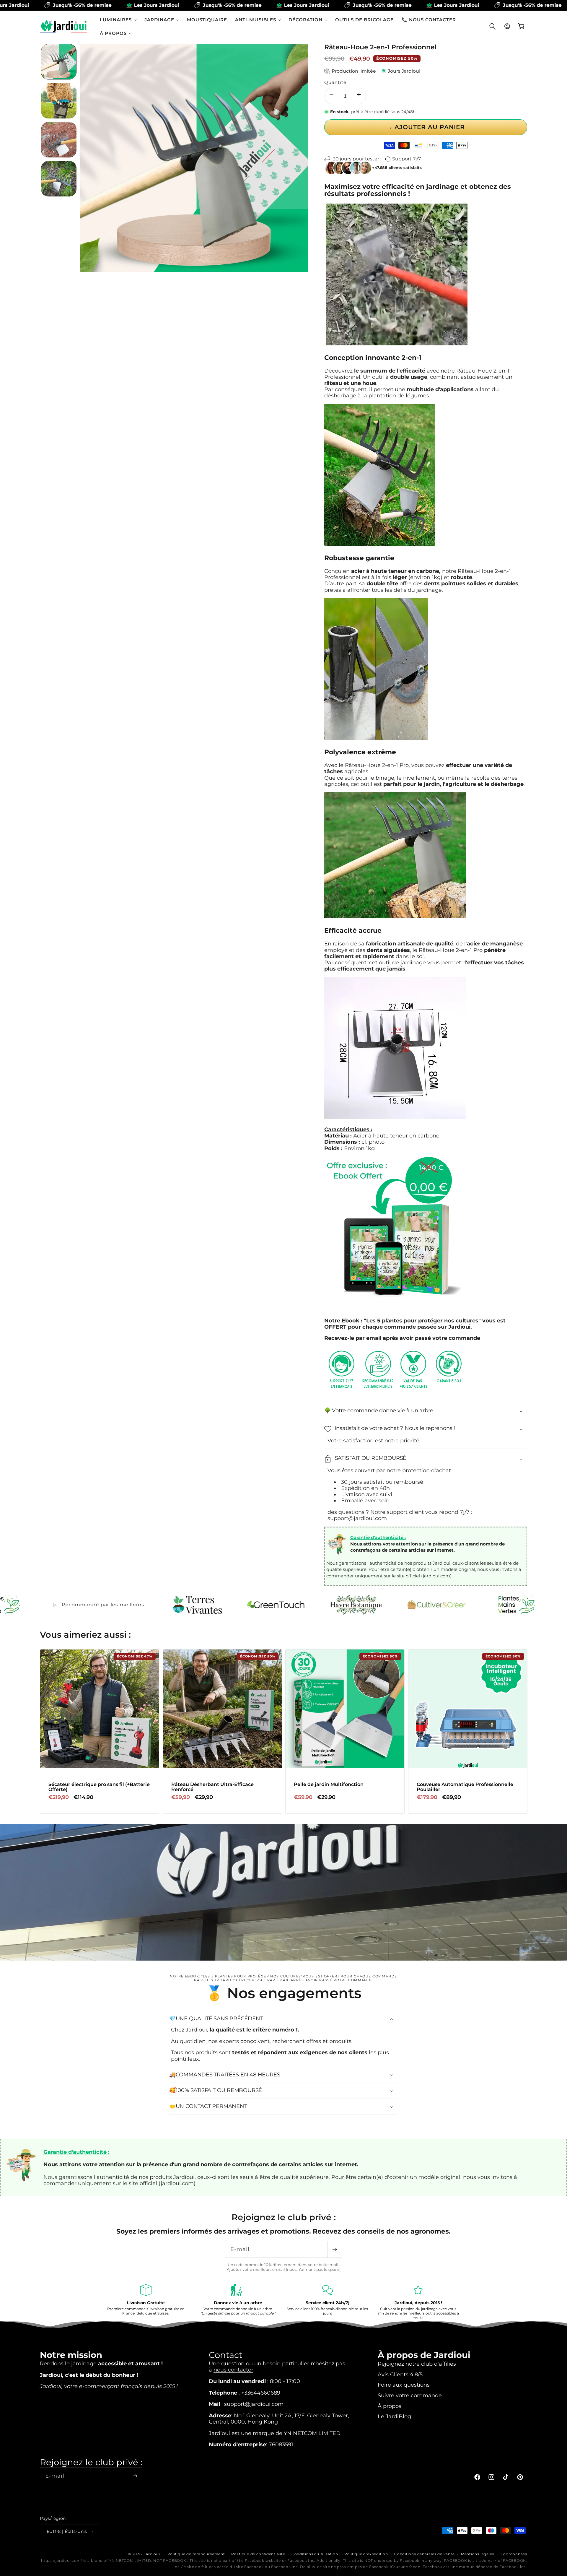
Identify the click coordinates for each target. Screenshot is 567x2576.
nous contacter (233, 2369)
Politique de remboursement (196, 2554)
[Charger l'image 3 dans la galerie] (59, 140)
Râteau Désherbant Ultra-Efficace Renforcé (212, 1787)
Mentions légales (478, 2554)
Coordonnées (514, 2554)
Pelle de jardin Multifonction (329, 1784)
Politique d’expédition (366, 2554)
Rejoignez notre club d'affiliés (417, 2363)
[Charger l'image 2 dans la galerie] (59, 101)
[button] (118, 20)
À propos (390, 2406)
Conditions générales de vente (424, 2554)
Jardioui (152, 2554)
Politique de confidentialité (258, 2554)
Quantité (335, 82)
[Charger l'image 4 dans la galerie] (59, 179)
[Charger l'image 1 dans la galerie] (59, 62)
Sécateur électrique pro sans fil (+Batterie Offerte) (99, 1787)
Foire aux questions (404, 2384)
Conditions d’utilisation (315, 2554)
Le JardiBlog (394, 2416)
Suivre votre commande (410, 2395)
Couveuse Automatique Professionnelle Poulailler (465, 1787)
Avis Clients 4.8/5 (400, 2374)
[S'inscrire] (335, 2249)
